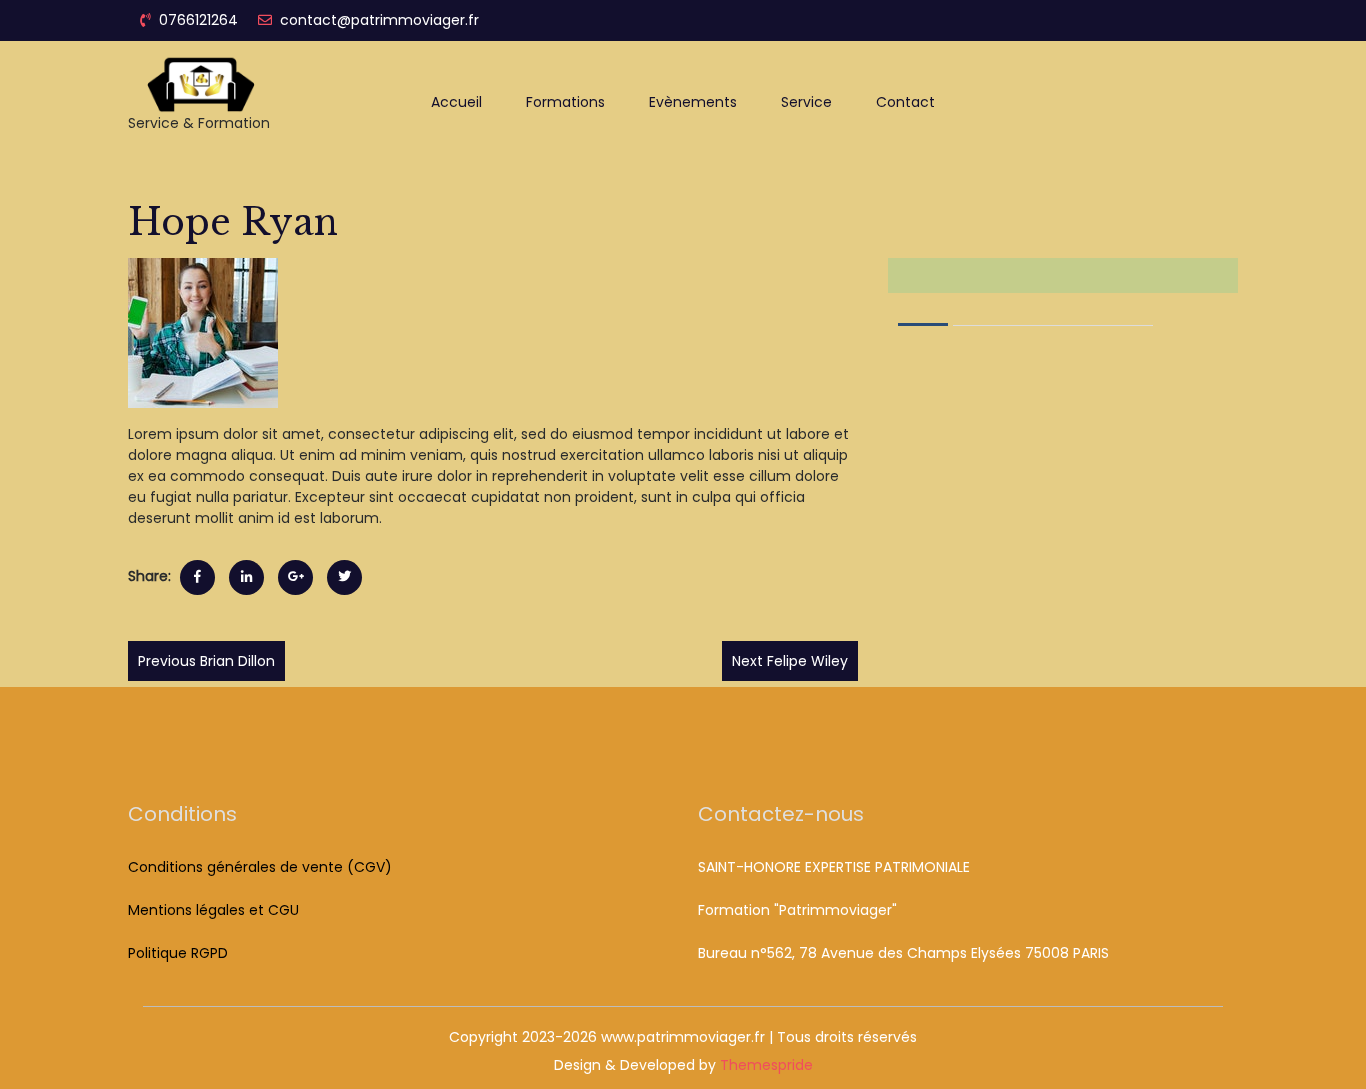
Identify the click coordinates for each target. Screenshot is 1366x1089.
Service (806, 102)
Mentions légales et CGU (213, 910)
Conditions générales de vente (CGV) (260, 867)
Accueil (456, 102)
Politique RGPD (178, 953)
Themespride (764, 1065)
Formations (565, 102)
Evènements (693, 102)
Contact (905, 102)
